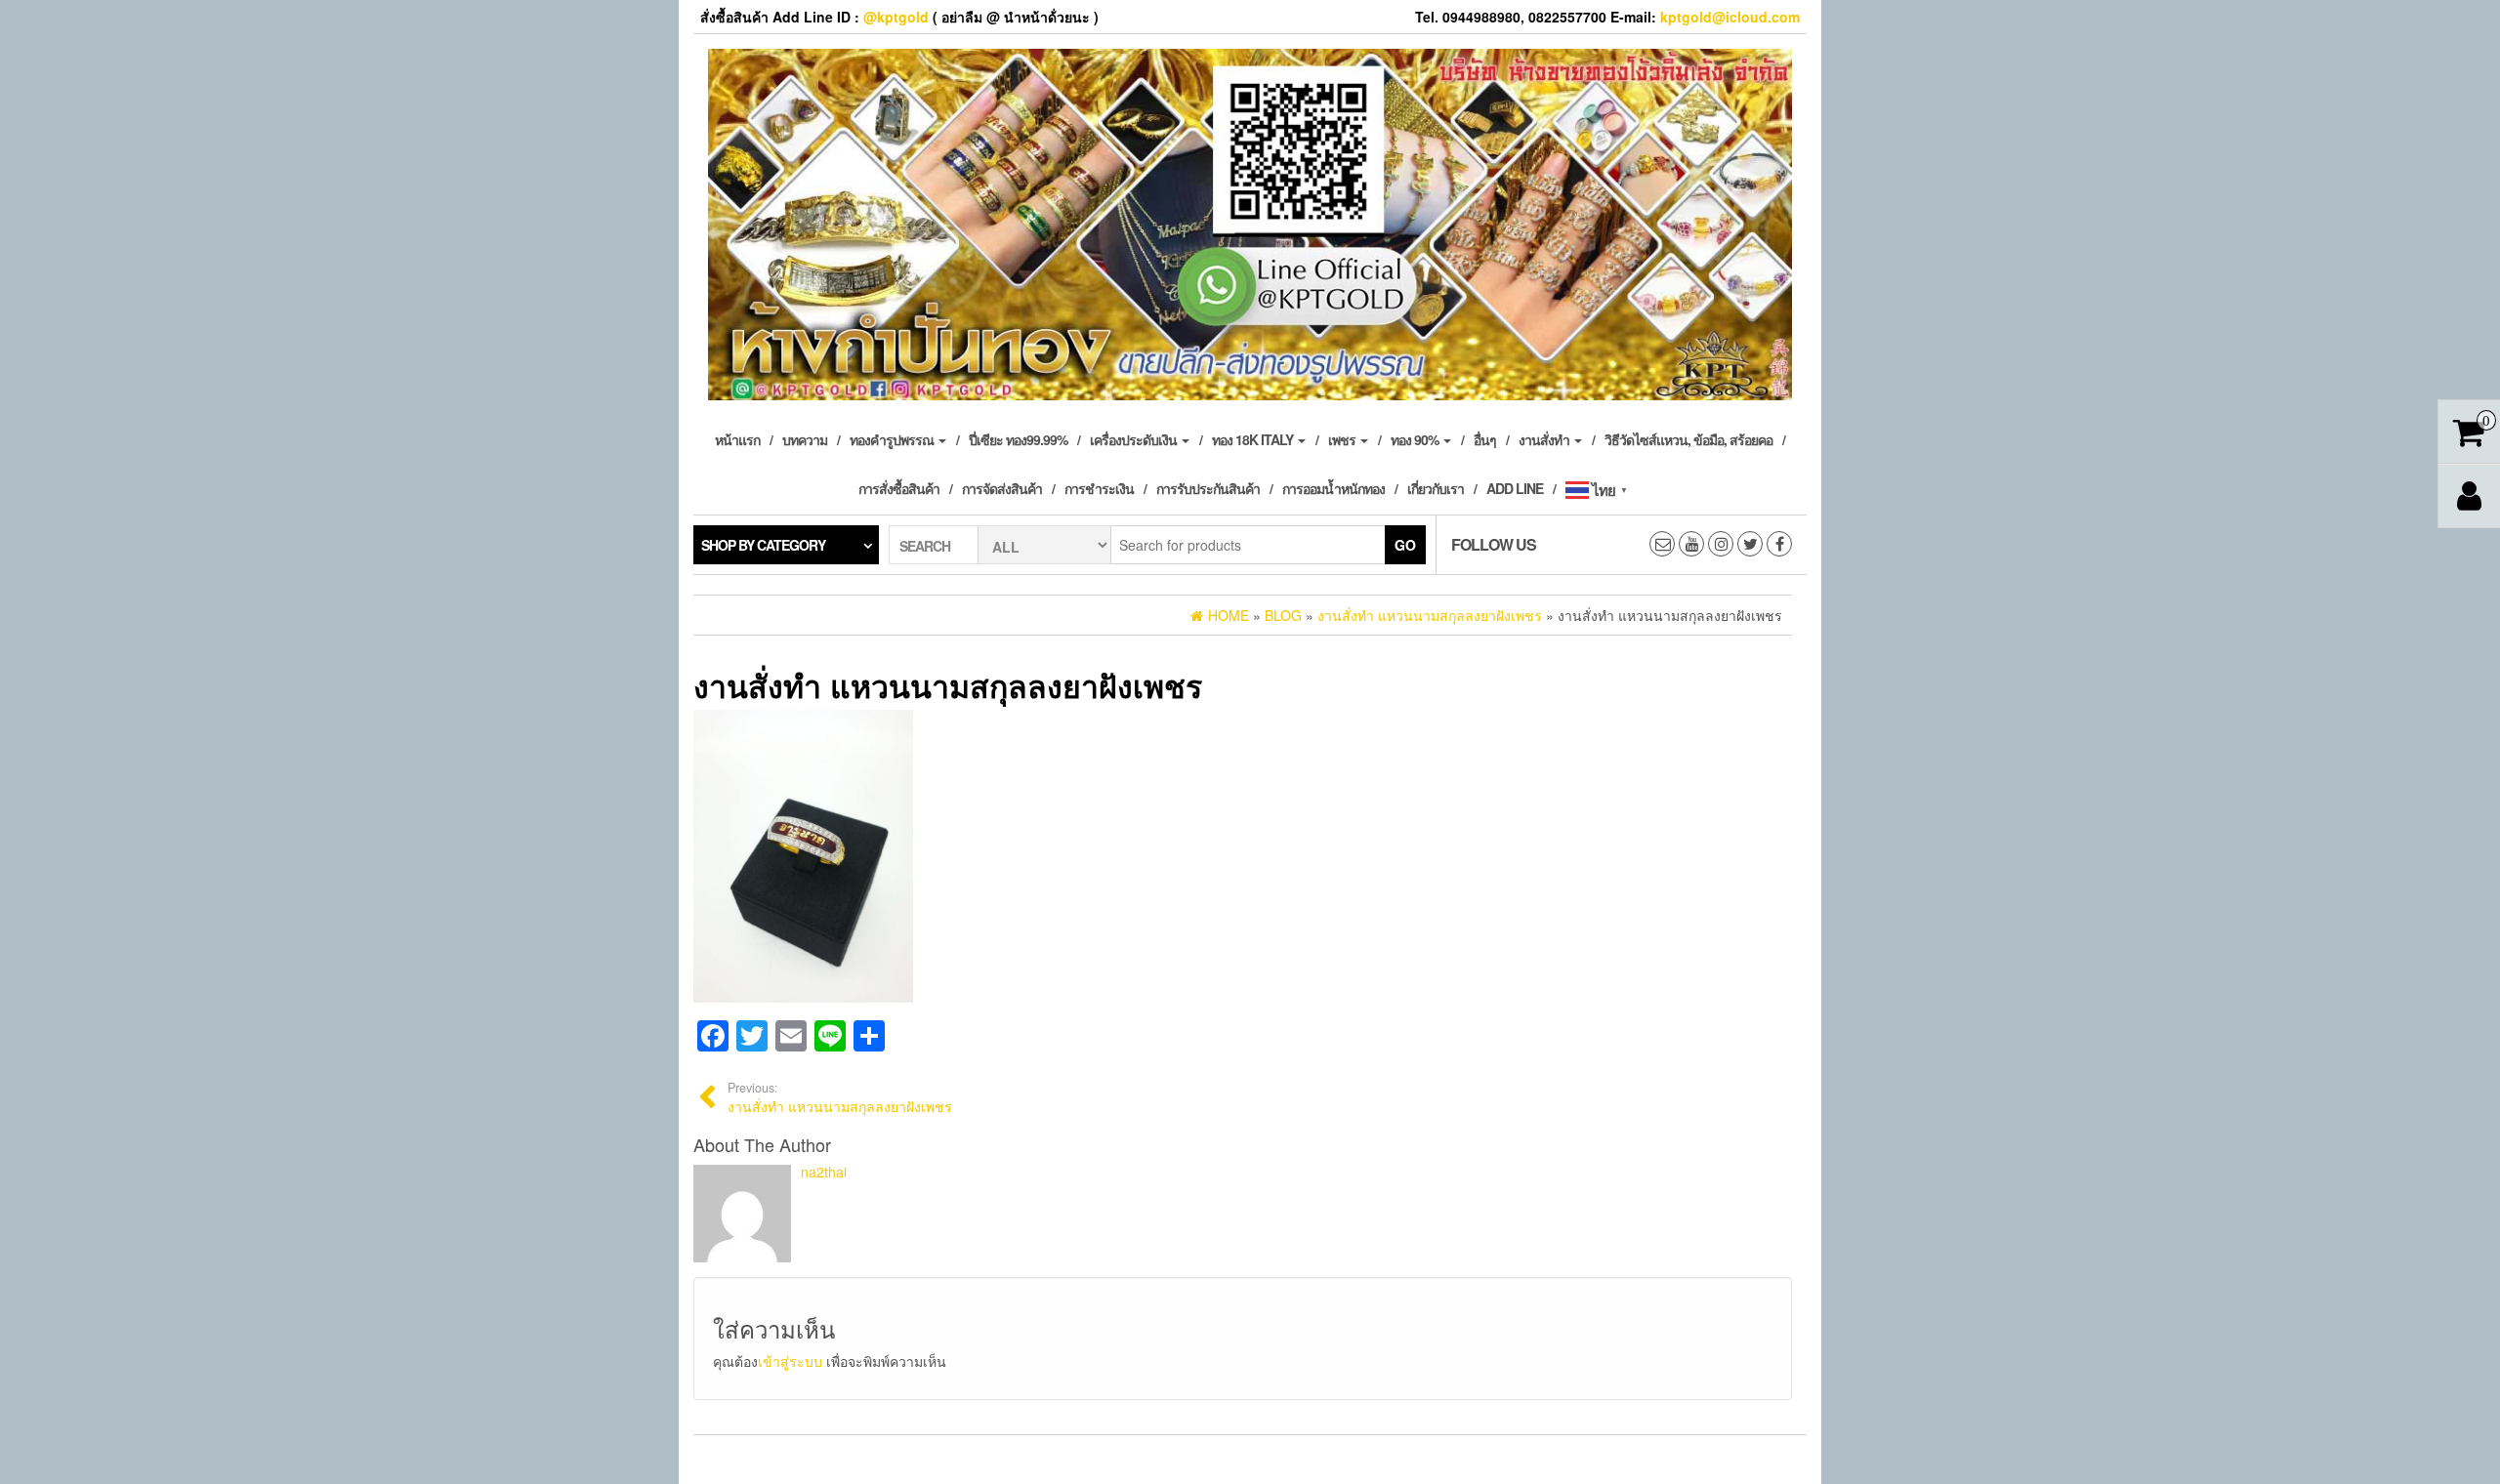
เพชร (1343, 439)
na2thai (824, 1172)
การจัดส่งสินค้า (1002, 488)
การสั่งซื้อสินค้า (899, 488)
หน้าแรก (737, 439)
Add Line (1515, 488)
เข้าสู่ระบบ (790, 1361)
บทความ (805, 439)
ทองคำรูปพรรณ (893, 439)
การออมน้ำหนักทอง (1333, 488)
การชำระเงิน (1099, 488)
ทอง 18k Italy (1254, 439)
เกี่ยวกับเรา (1436, 488)
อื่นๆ (1485, 439)
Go (1405, 545)
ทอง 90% (1416, 439)
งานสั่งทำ (1545, 439)
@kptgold (896, 17)
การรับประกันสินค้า (1208, 488)
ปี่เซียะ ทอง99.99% (1018, 439)
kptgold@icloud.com (1730, 17)
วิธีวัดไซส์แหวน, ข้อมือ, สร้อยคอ (1688, 439)
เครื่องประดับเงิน (1135, 439)
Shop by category (763, 545)
